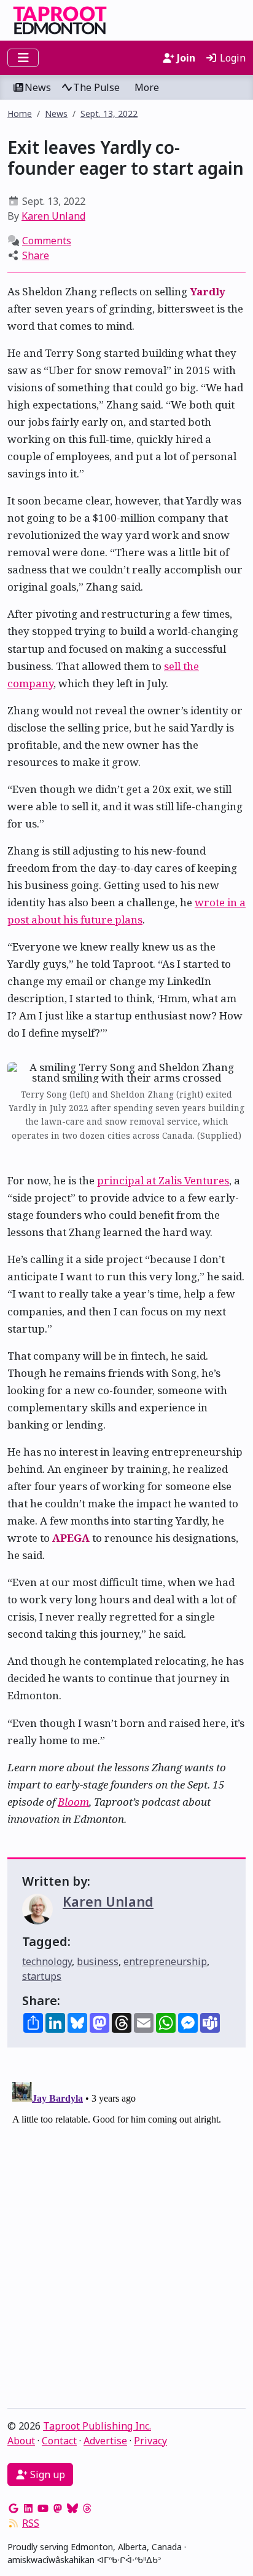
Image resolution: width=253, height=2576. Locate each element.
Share (36, 255)
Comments (47, 241)
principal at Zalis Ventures (163, 1180)
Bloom (73, 1802)
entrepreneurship (165, 1961)
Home (20, 114)
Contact (59, 2441)
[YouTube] (43, 2508)
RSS (31, 2523)
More (147, 87)
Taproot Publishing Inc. (97, 2426)
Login (232, 58)
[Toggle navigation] (23, 58)
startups (42, 1976)
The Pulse (96, 87)
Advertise (105, 2441)
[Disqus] (126, 2231)
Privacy (150, 2441)
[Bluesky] (72, 2508)
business (98, 1961)
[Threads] (87, 2508)
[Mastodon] (58, 2508)
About (21, 2441)
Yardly (208, 291)
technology (47, 1961)
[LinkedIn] (28, 2508)
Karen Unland (53, 216)
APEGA (71, 1538)
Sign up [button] (46, 2474)
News (38, 87)
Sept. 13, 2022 (109, 114)
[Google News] (14, 2508)
